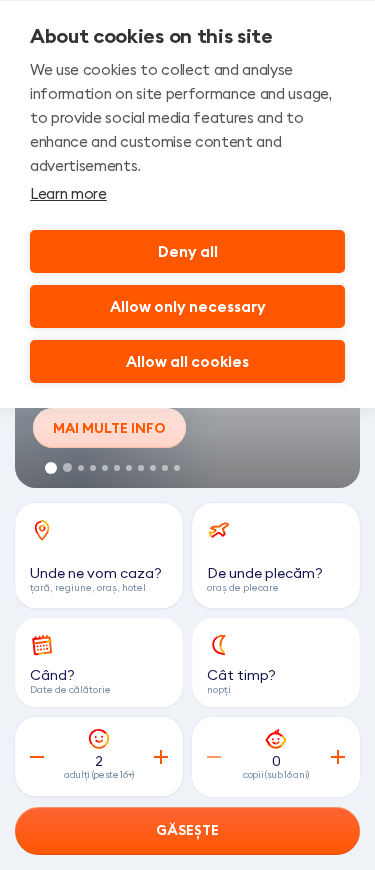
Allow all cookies (187, 361)
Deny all (188, 251)
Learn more (68, 193)
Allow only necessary (188, 306)
